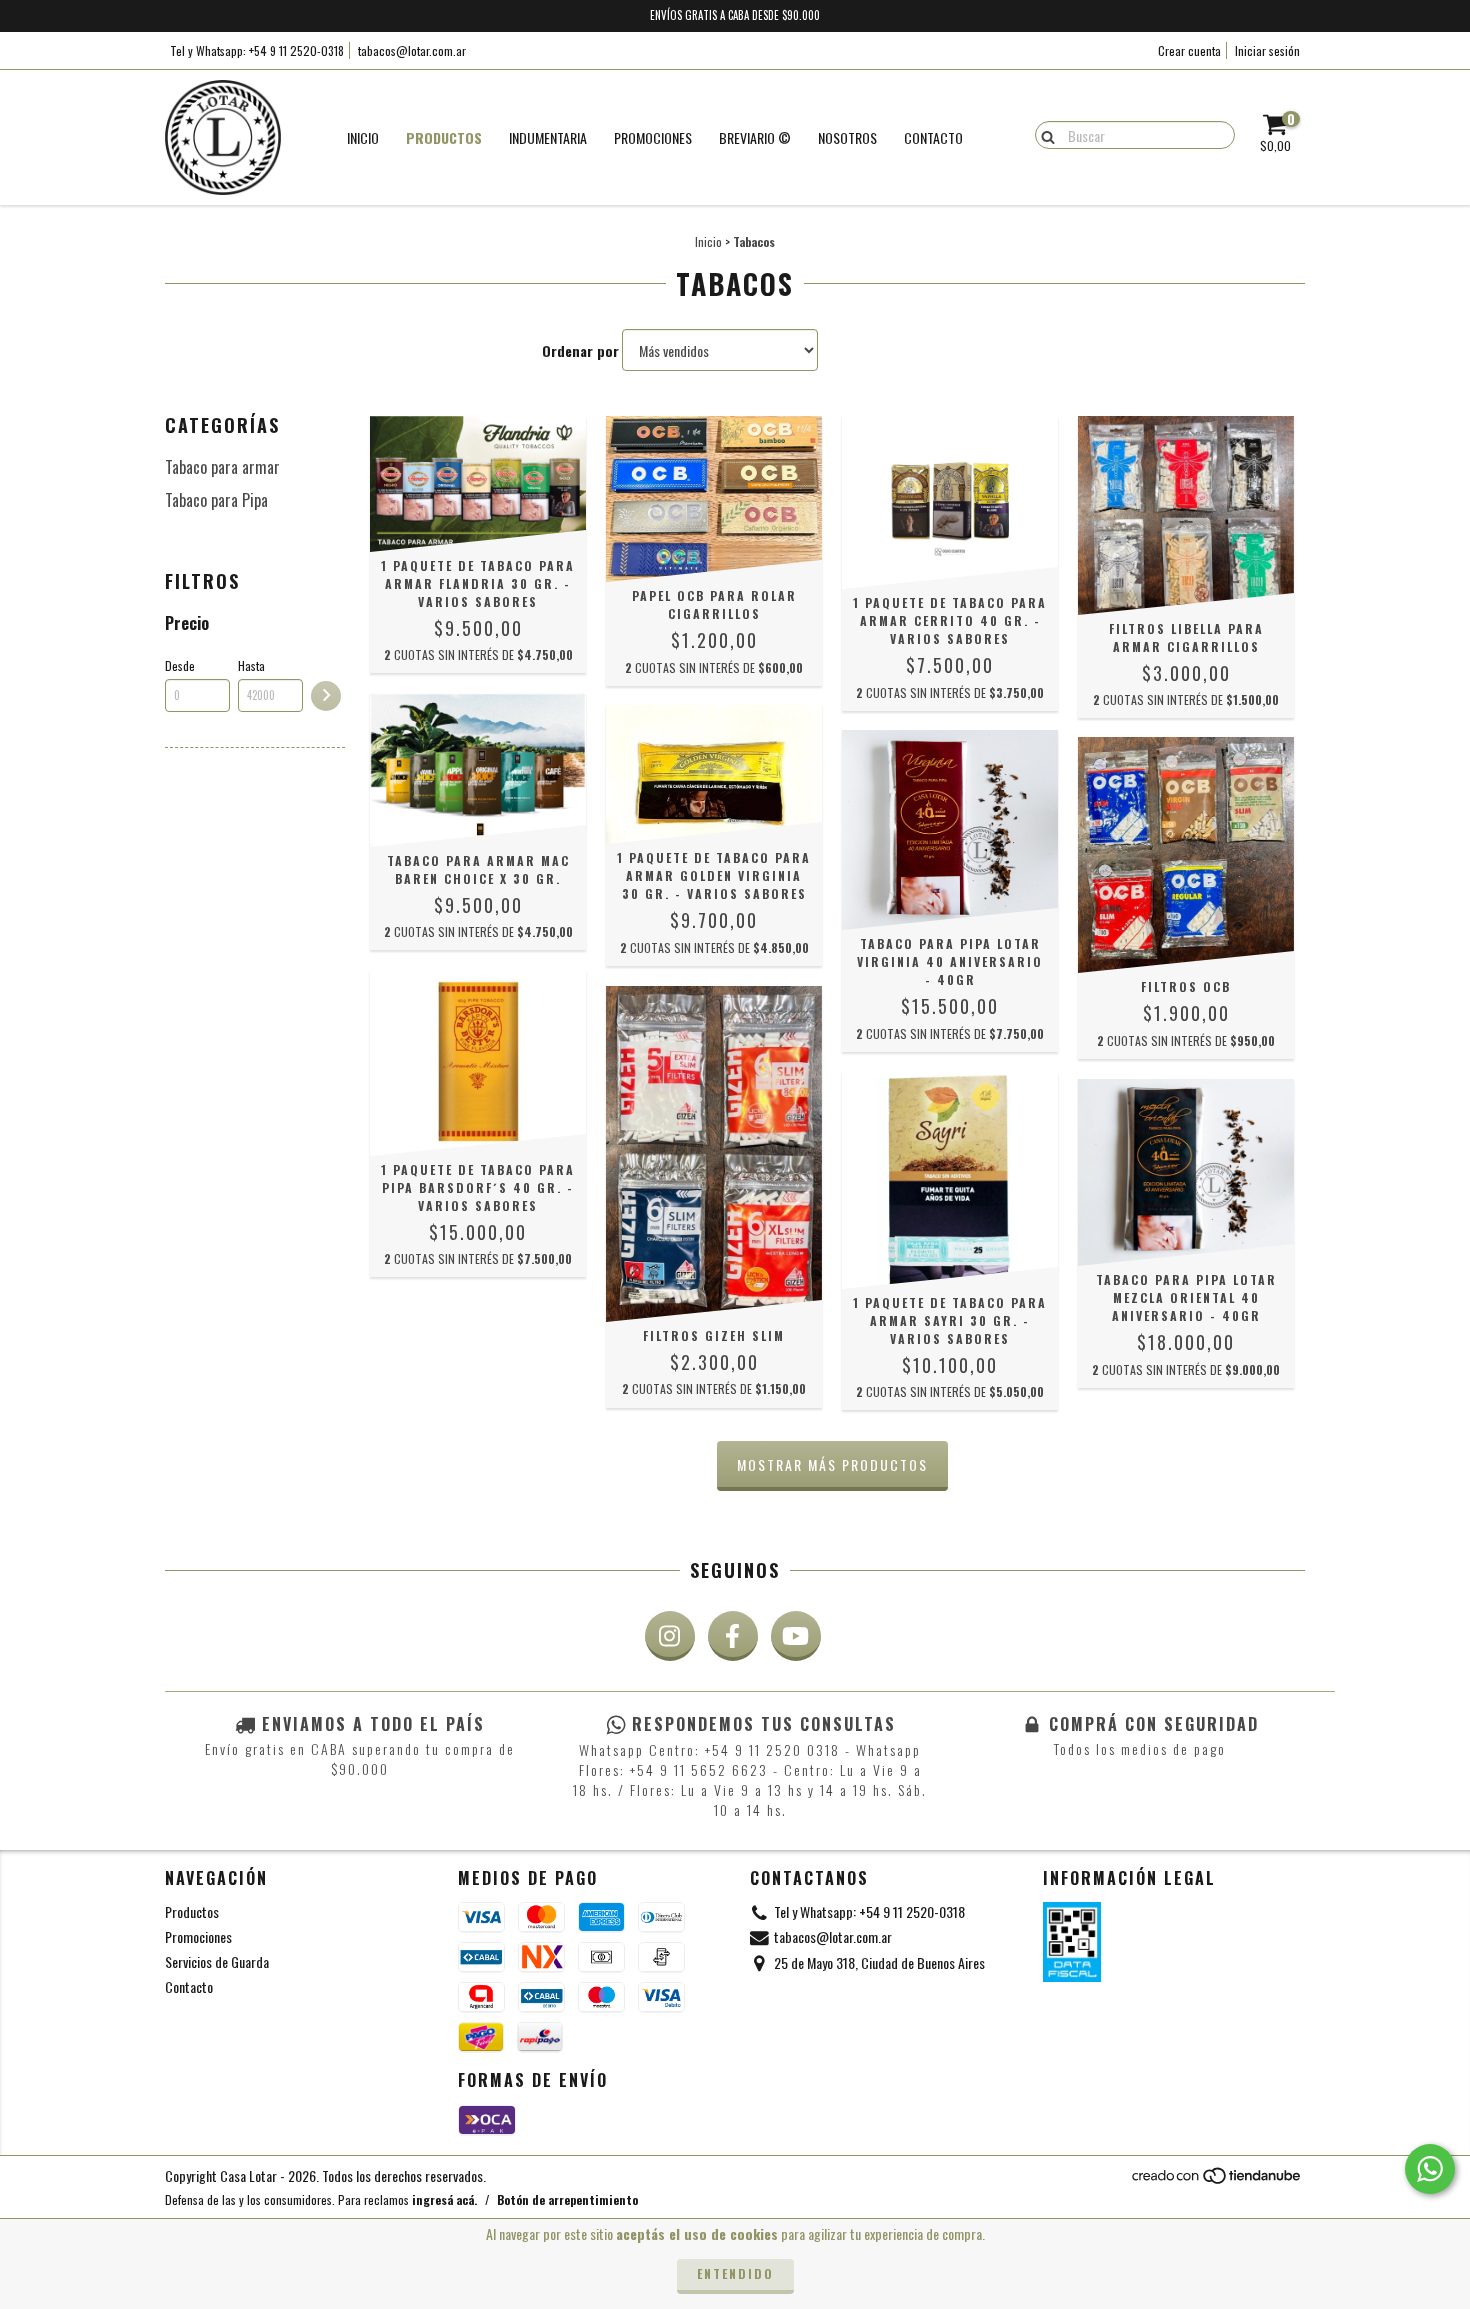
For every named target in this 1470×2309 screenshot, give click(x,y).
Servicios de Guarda (217, 1961)
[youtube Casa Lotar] (796, 1636)
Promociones (198, 1936)
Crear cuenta (1189, 50)
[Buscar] (1043, 134)
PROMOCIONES (653, 137)
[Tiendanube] (1217, 2179)
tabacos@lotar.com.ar (412, 50)
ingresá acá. (444, 2199)
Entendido (735, 2273)
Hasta (251, 665)
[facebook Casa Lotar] (733, 1636)
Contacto (933, 137)
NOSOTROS (847, 137)
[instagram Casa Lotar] (670, 1636)
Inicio (363, 137)
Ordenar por (580, 351)
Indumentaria (548, 137)
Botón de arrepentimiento (567, 2199)
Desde (180, 665)
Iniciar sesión (1267, 50)
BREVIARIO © (755, 137)
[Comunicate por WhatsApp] (1430, 2169)
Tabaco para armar (222, 467)
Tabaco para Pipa (216, 500)
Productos (444, 137)
